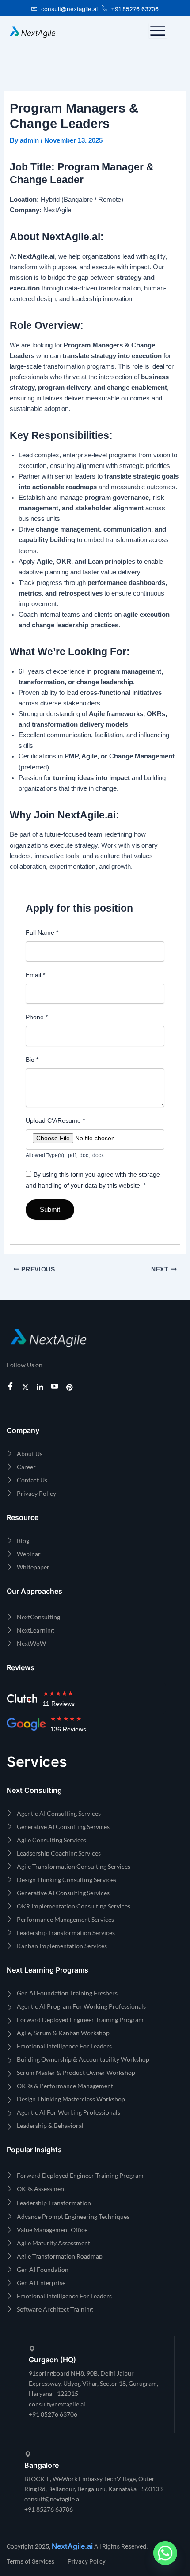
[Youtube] (56, 1387)
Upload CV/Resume (55, 1120)
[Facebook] (12, 1387)
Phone (37, 1017)
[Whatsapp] (165, 2553)
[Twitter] (27, 1387)
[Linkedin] (41, 1387)
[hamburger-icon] (158, 31)
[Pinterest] (71, 1387)
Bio (32, 1060)
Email (35, 975)
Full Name (42, 932)
